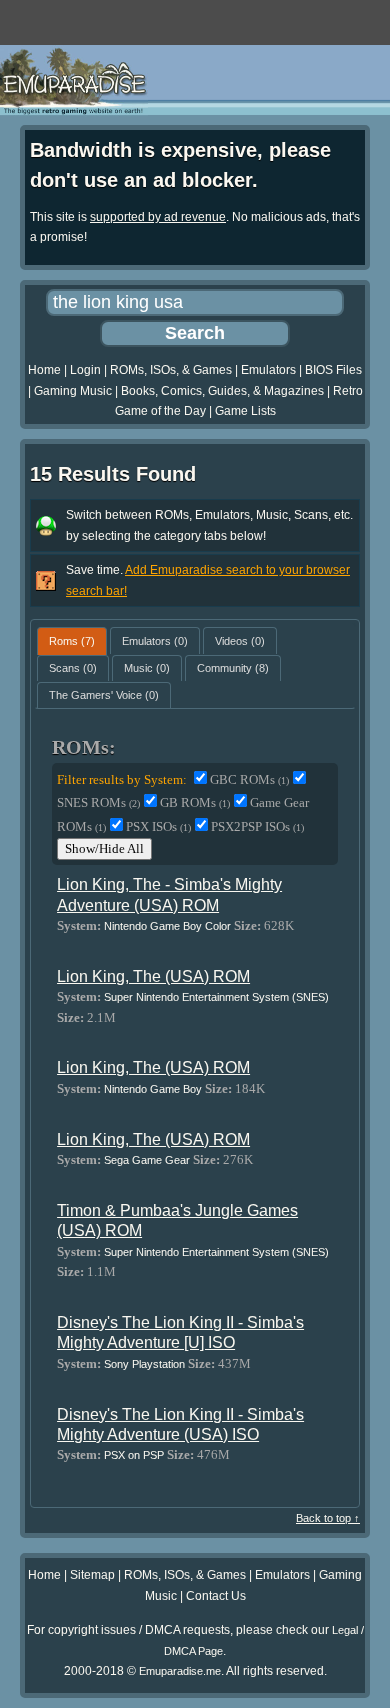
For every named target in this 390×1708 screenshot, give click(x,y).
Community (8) (233, 668)
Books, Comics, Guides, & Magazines (222, 391)
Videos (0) (240, 641)
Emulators (268, 370)
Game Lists (245, 411)
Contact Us (216, 1596)
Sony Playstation (144, 1364)
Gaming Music (73, 391)
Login (85, 370)
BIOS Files (333, 370)
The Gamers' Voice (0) (104, 695)
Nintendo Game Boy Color (167, 926)
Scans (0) (73, 668)
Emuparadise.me (180, 1671)
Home (44, 370)
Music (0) (147, 668)
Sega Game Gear (147, 1160)
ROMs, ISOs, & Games (171, 370)
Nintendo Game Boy (153, 1089)
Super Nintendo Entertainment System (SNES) (216, 997)
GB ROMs (195, 802)
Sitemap (92, 1575)
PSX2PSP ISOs (257, 826)
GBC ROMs (249, 779)
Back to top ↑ (328, 1518)
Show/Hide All (104, 848)
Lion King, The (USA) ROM (153, 976)
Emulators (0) (155, 641)
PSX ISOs (158, 826)
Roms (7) (72, 641)
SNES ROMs (98, 802)
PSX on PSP (134, 1455)
